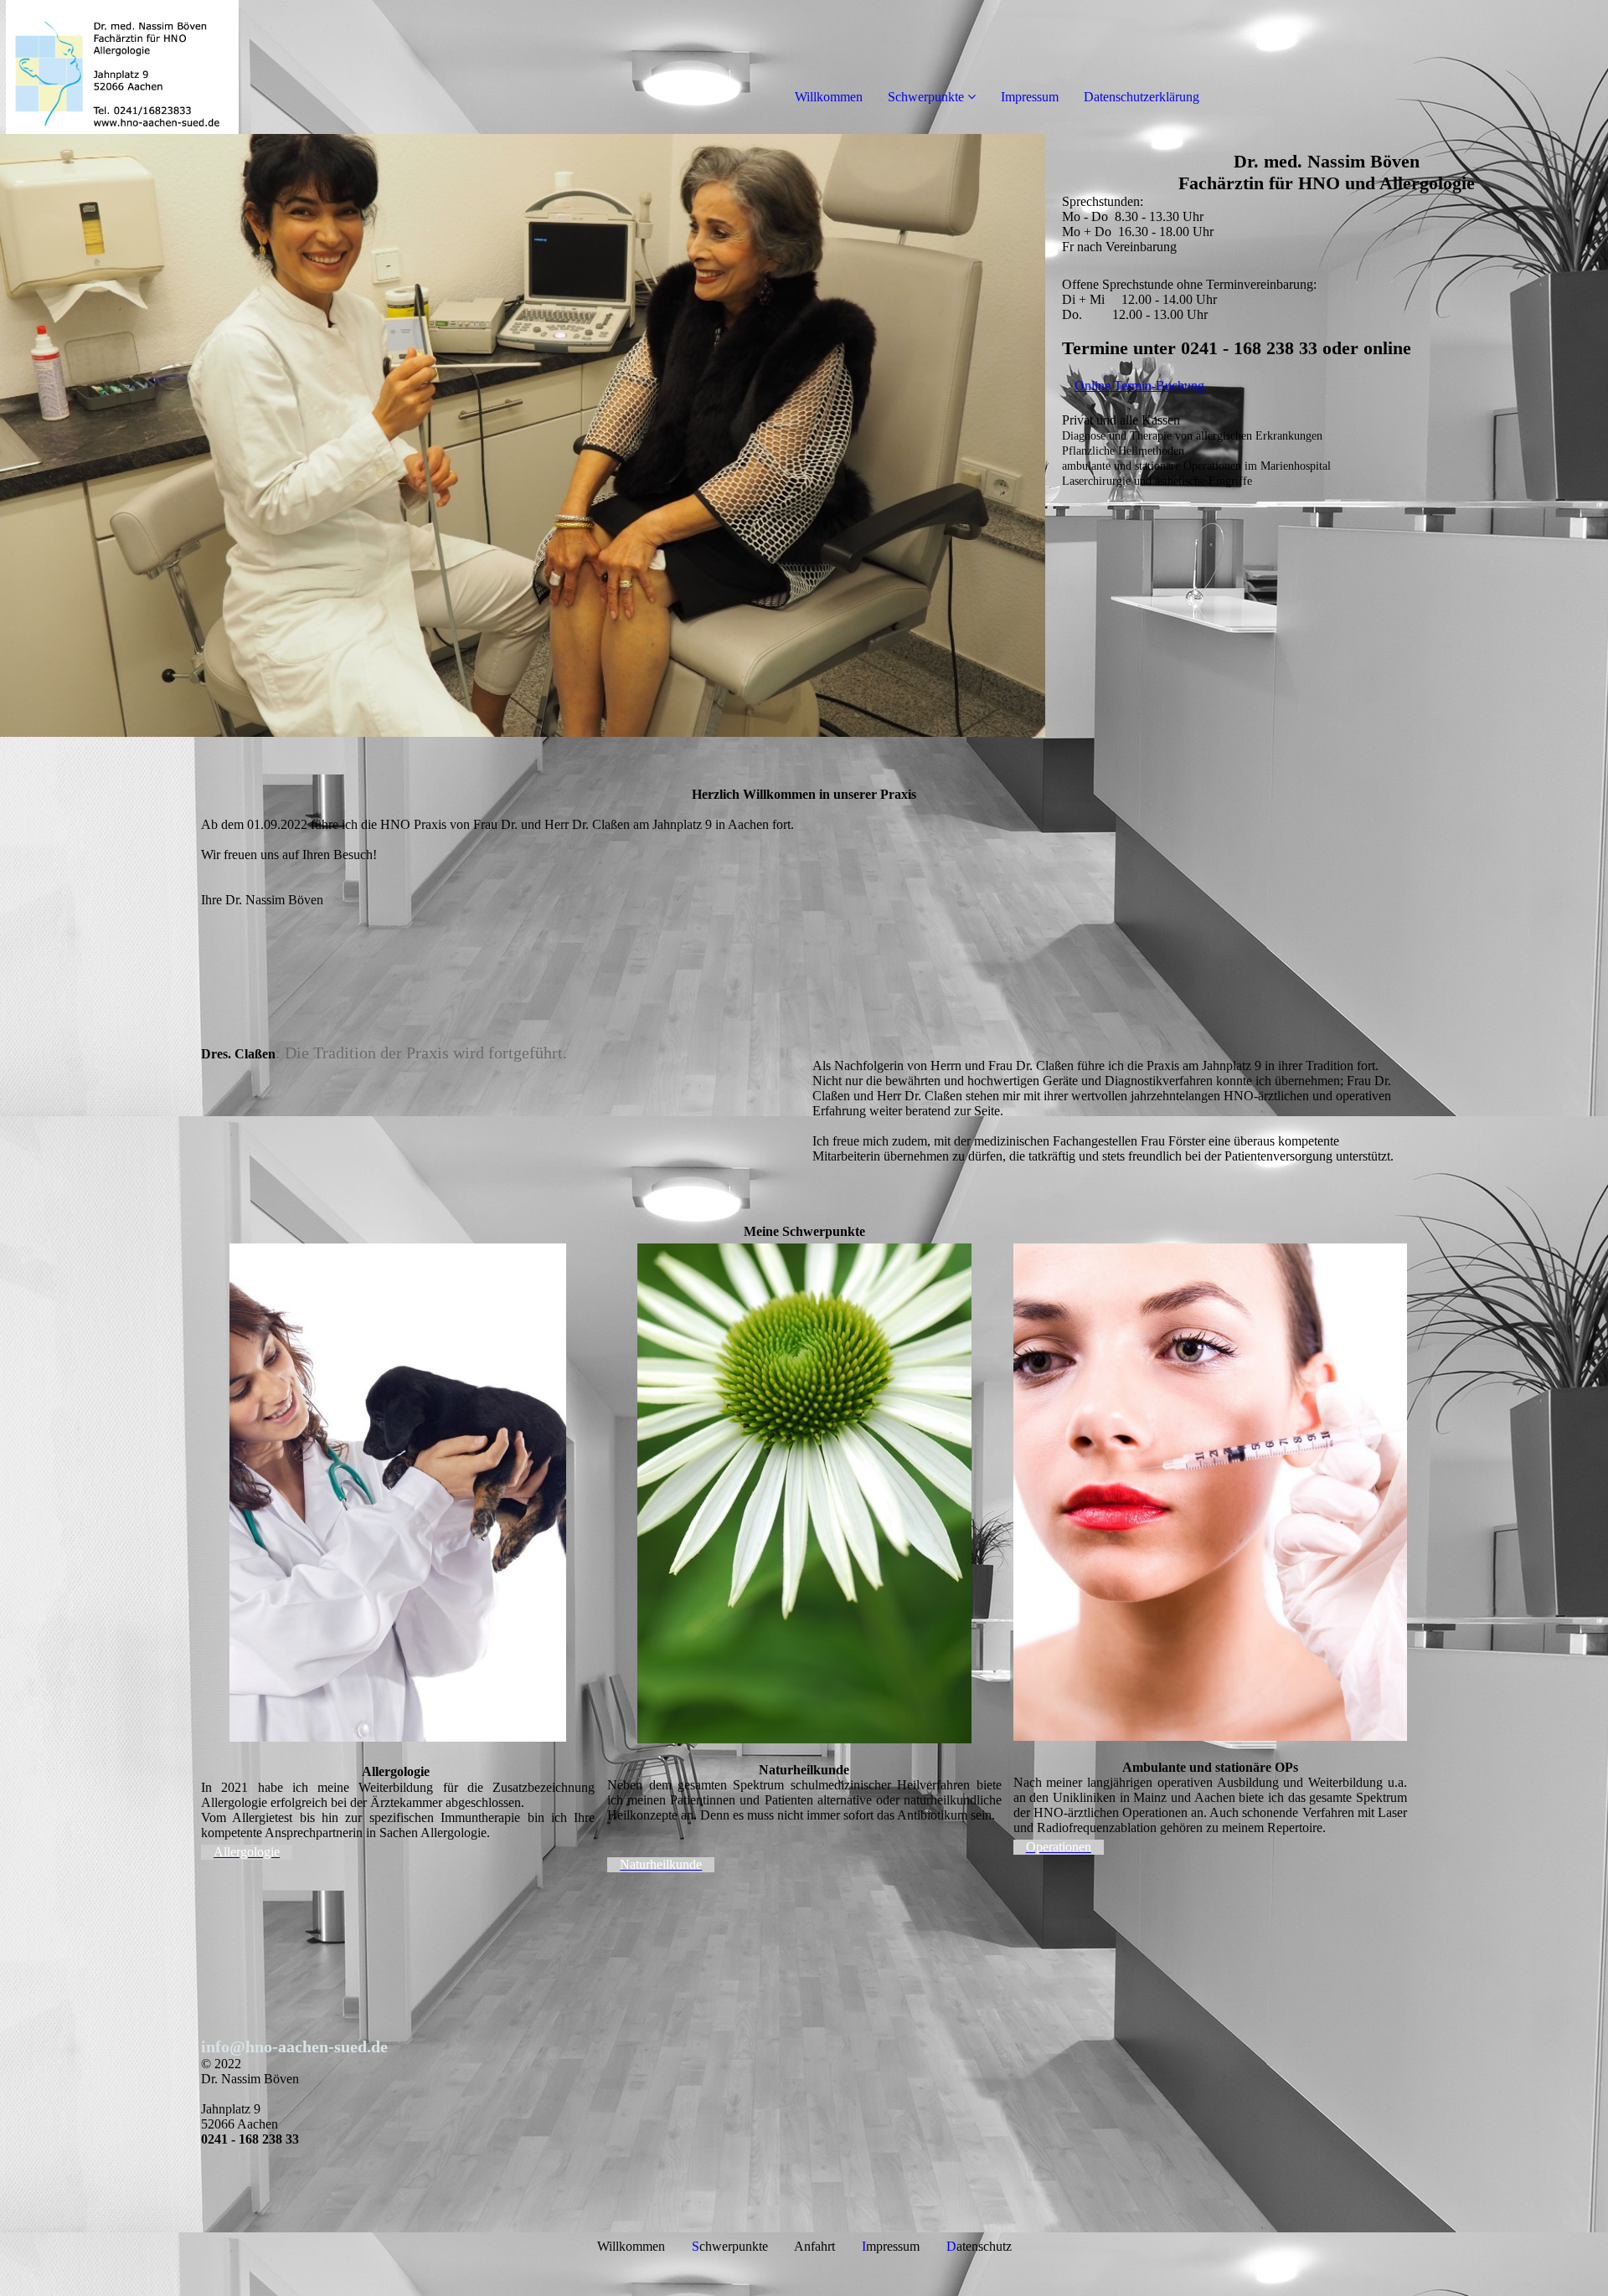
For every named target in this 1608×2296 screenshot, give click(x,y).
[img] (193, 67)
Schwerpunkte (926, 97)
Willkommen (829, 97)
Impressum (1030, 97)
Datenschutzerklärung (1142, 97)
